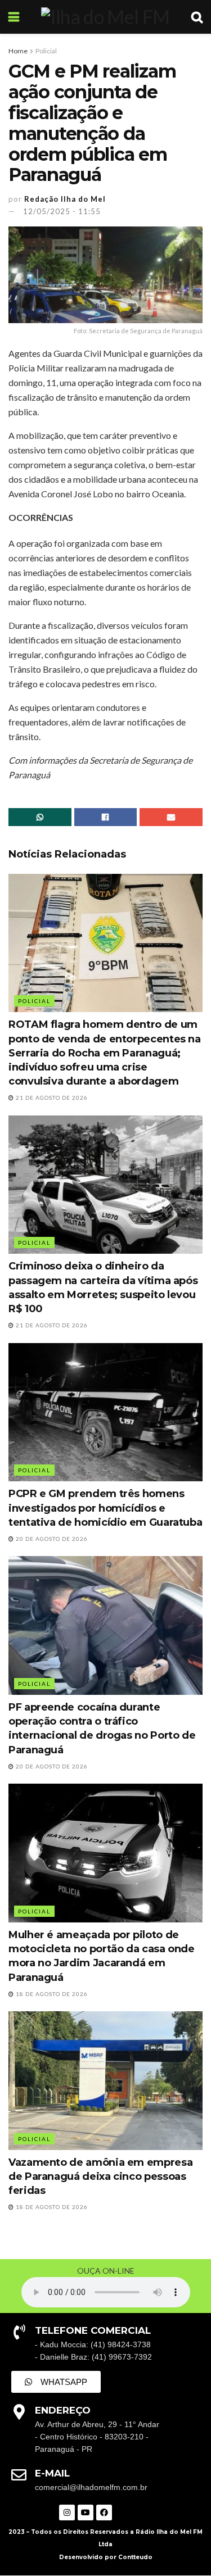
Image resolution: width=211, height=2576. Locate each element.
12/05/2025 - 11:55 (62, 211)
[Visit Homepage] (105, 17)
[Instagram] (67, 2512)
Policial (46, 51)
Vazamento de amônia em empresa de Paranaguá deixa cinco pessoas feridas (100, 2176)
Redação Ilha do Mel (65, 199)
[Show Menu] (14, 17)
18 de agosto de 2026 (51, 1994)
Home (18, 51)
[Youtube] (86, 2512)
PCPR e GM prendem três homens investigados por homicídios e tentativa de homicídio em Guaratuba (105, 1508)
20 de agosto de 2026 (51, 1539)
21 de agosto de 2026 (51, 1097)
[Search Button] (197, 17)
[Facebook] (104, 2512)
